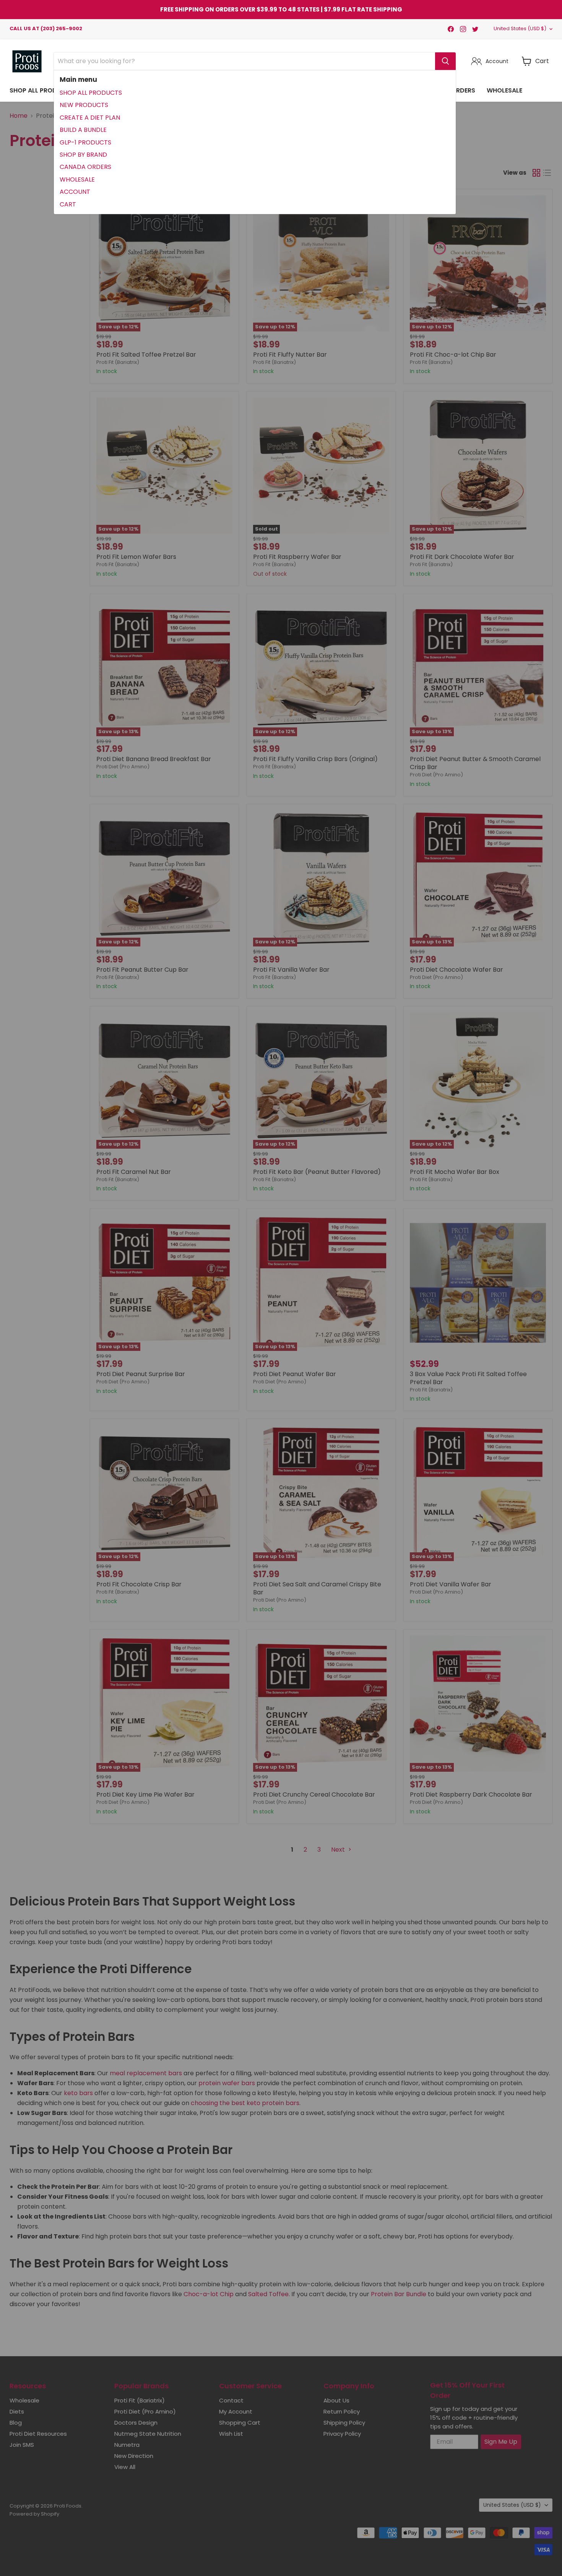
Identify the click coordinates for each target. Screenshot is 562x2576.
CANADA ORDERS (85, 167)
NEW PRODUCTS (84, 105)
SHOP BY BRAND (83, 155)
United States (520, 28)
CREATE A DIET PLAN (90, 118)
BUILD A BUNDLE (83, 130)
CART (68, 204)
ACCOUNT (75, 192)
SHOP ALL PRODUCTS (91, 93)
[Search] (445, 61)
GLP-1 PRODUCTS (85, 142)
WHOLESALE (77, 179)
